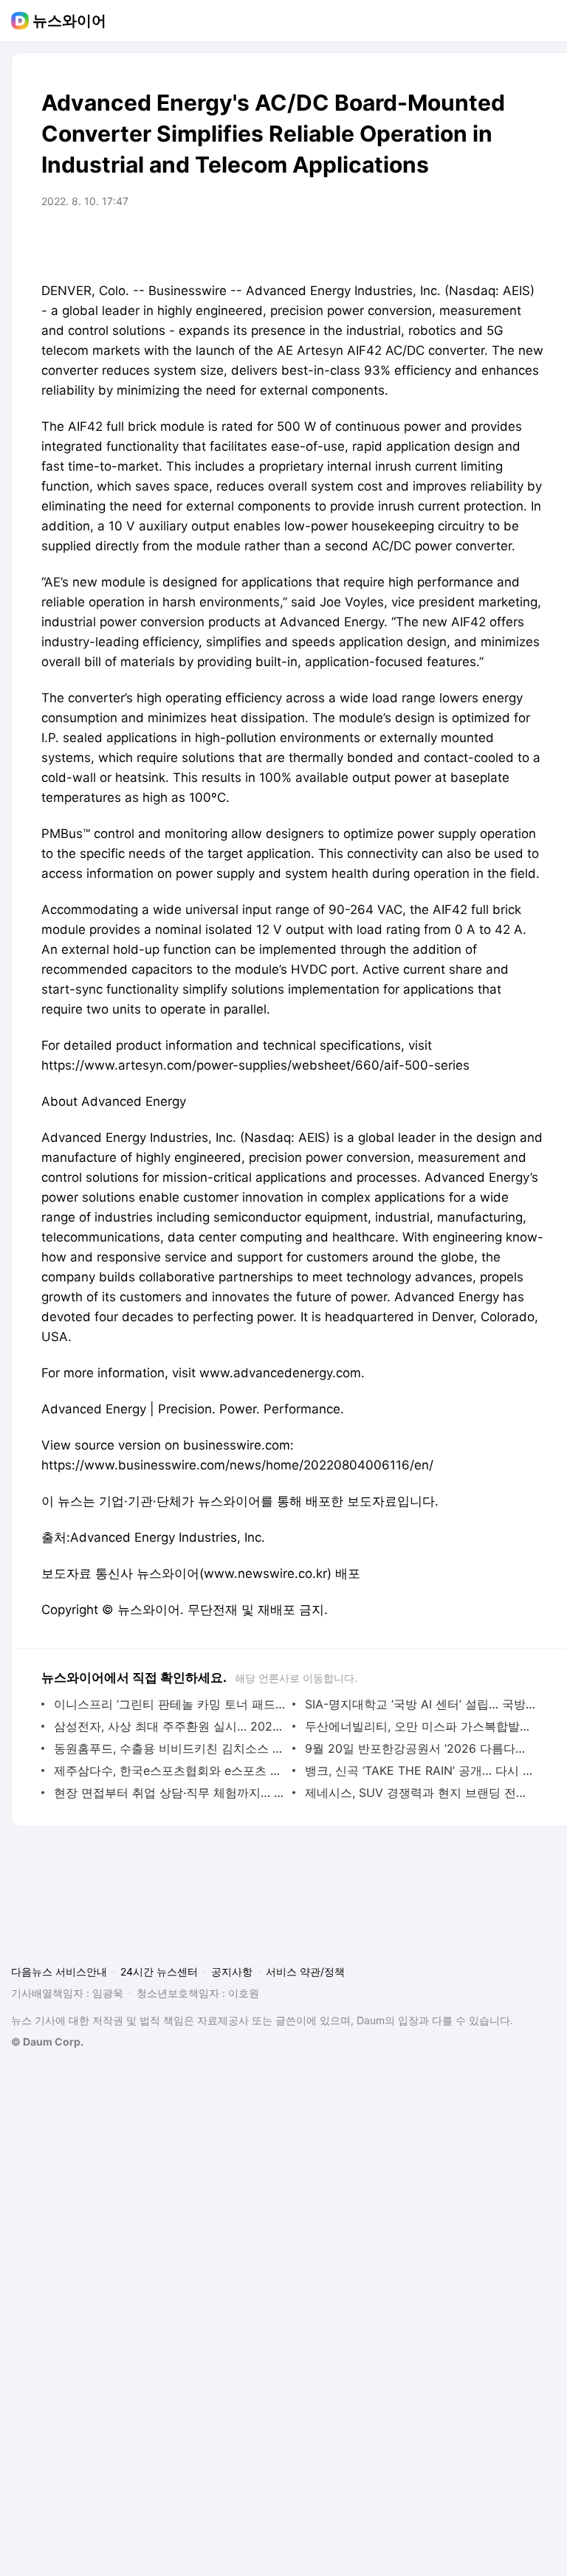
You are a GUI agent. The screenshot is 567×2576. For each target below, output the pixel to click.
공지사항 (232, 1971)
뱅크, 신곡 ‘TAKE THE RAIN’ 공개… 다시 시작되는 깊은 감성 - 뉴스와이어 (420, 1770)
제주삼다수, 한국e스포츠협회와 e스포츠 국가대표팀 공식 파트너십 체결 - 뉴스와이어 (169, 1770)
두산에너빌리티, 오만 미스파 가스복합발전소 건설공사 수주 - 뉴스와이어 (420, 1726)
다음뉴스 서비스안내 (59, 1971)
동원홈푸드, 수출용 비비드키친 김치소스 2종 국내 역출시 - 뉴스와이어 (169, 1748)
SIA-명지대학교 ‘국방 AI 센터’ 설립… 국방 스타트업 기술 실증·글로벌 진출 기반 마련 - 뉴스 (420, 1704)
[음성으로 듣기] (470, 243)
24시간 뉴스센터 (159, 1971)
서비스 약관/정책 (305, 1971)
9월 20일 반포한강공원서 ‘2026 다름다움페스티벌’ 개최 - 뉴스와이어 (420, 1748)
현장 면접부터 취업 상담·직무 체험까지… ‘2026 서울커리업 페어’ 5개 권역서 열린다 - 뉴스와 (169, 1793)
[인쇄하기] (529, 243)
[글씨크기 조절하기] (499, 243)
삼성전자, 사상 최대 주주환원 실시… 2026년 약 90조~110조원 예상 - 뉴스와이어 (169, 1726)
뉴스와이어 (69, 21)
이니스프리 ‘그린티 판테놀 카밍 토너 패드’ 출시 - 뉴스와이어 (169, 1704)
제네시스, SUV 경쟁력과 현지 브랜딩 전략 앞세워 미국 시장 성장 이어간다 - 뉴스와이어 (420, 1793)
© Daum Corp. (47, 2042)
